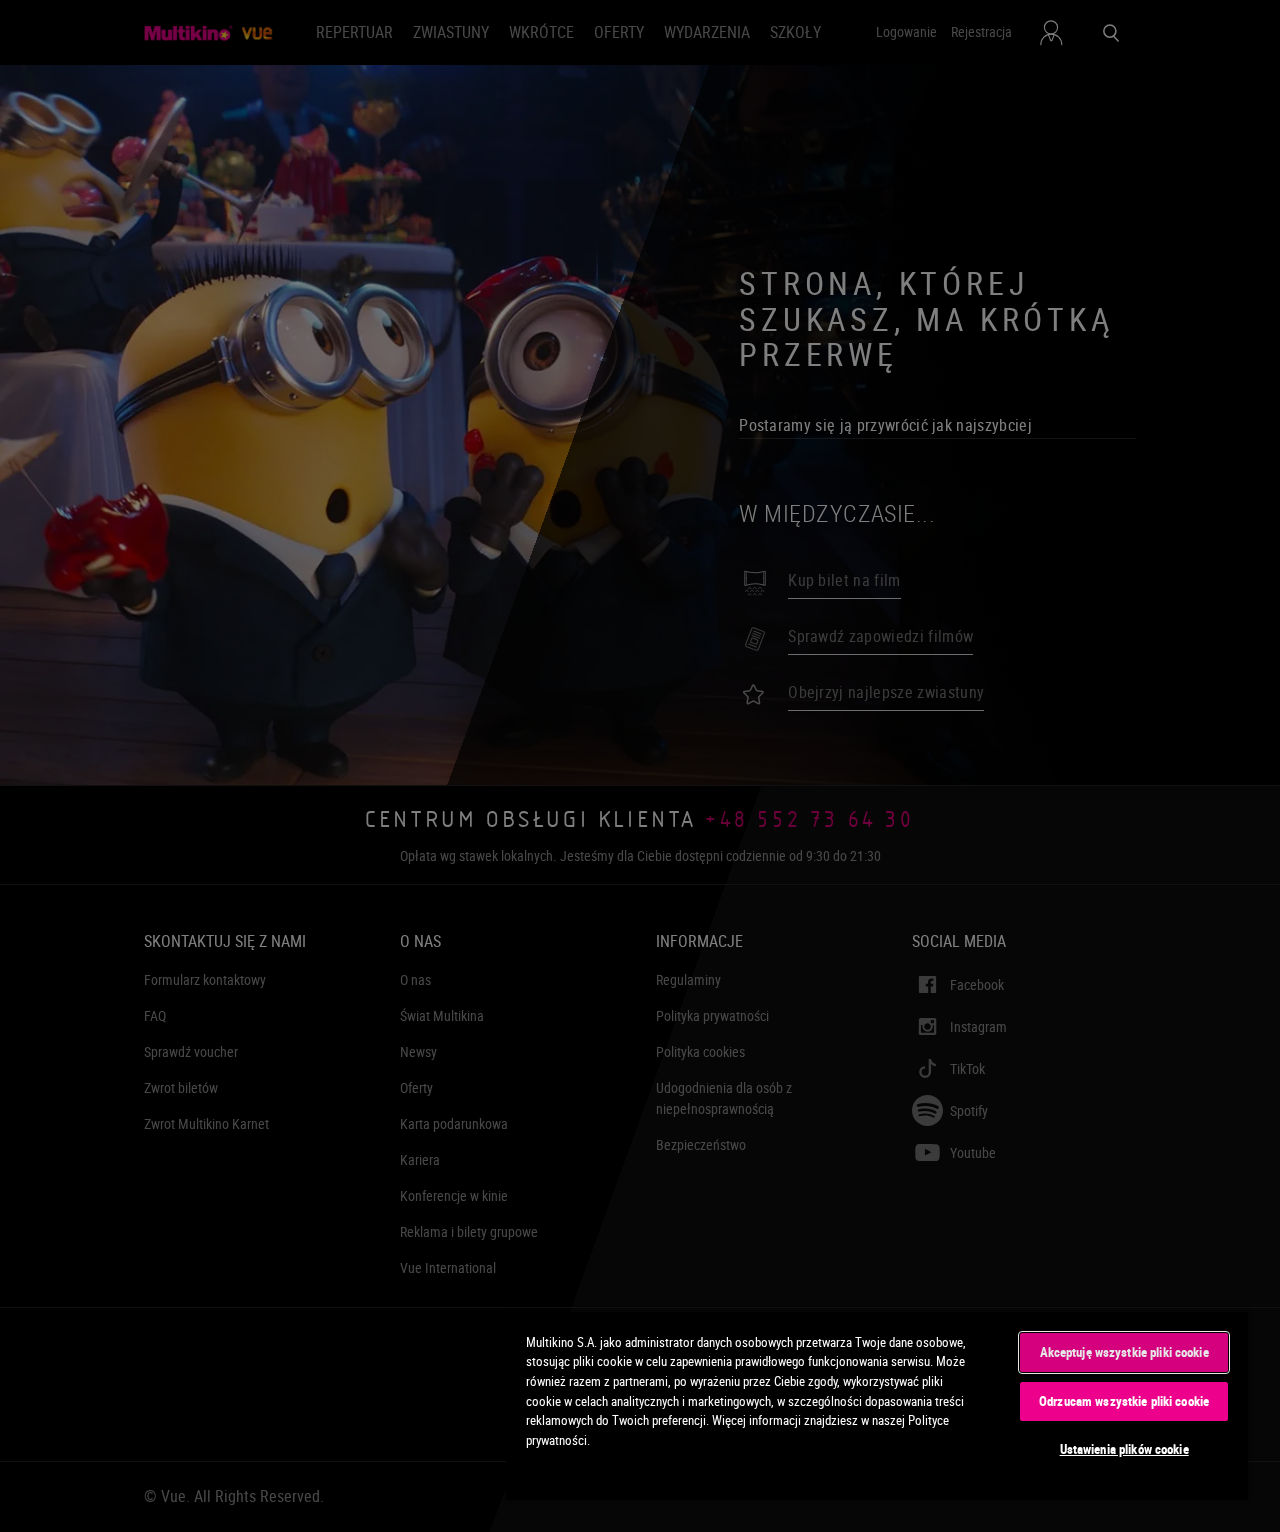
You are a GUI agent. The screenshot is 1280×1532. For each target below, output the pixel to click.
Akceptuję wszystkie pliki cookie (1124, 1352)
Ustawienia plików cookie (1124, 1449)
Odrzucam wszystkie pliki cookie (1124, 1401)
